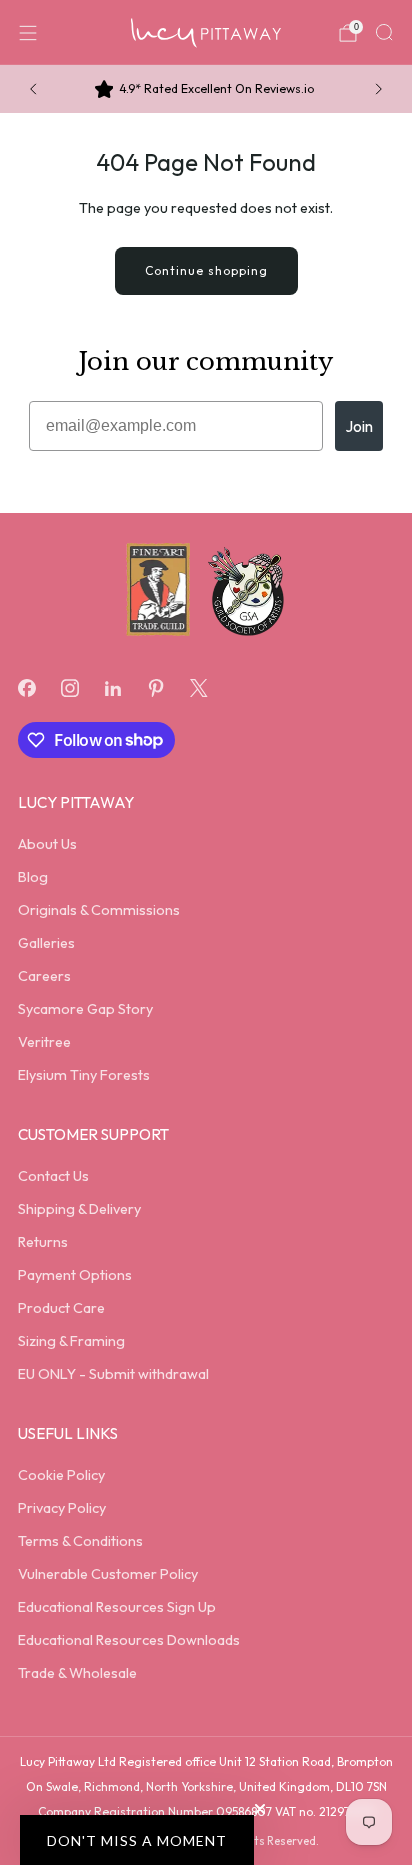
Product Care (61, 1308)
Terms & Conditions (80, 1541)
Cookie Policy (61, 1475)
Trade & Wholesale (77, 1673)
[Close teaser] (260, 1809)
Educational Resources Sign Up (117, 1607)
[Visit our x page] (199, 687)
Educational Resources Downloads (129, 1640)
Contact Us (53, 1176)
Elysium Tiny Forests (84, 1075)
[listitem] (206, 89)
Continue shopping (206, 270)
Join (359, 426)
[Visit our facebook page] (26, 687)
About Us (47, 844)
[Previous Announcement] (33, 89)
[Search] (384, 32)
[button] (137, 1840)
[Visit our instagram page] (69, 687)
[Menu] (28, 33)
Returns (43, 1242)
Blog (33, 877)
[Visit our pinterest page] (156, 687)
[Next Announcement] (379, 89)
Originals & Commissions (99, 910)
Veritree (44, 1042)
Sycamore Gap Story (85, 1009)
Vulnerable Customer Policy (108, 1574)
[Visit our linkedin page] (112, 687)
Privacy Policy (62, 1508)
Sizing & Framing (71, 1341)
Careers (44, 976)
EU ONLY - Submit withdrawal (113, 1374)
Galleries (46, 943)
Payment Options (75, 1275)
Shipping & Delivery (79, 1209)
